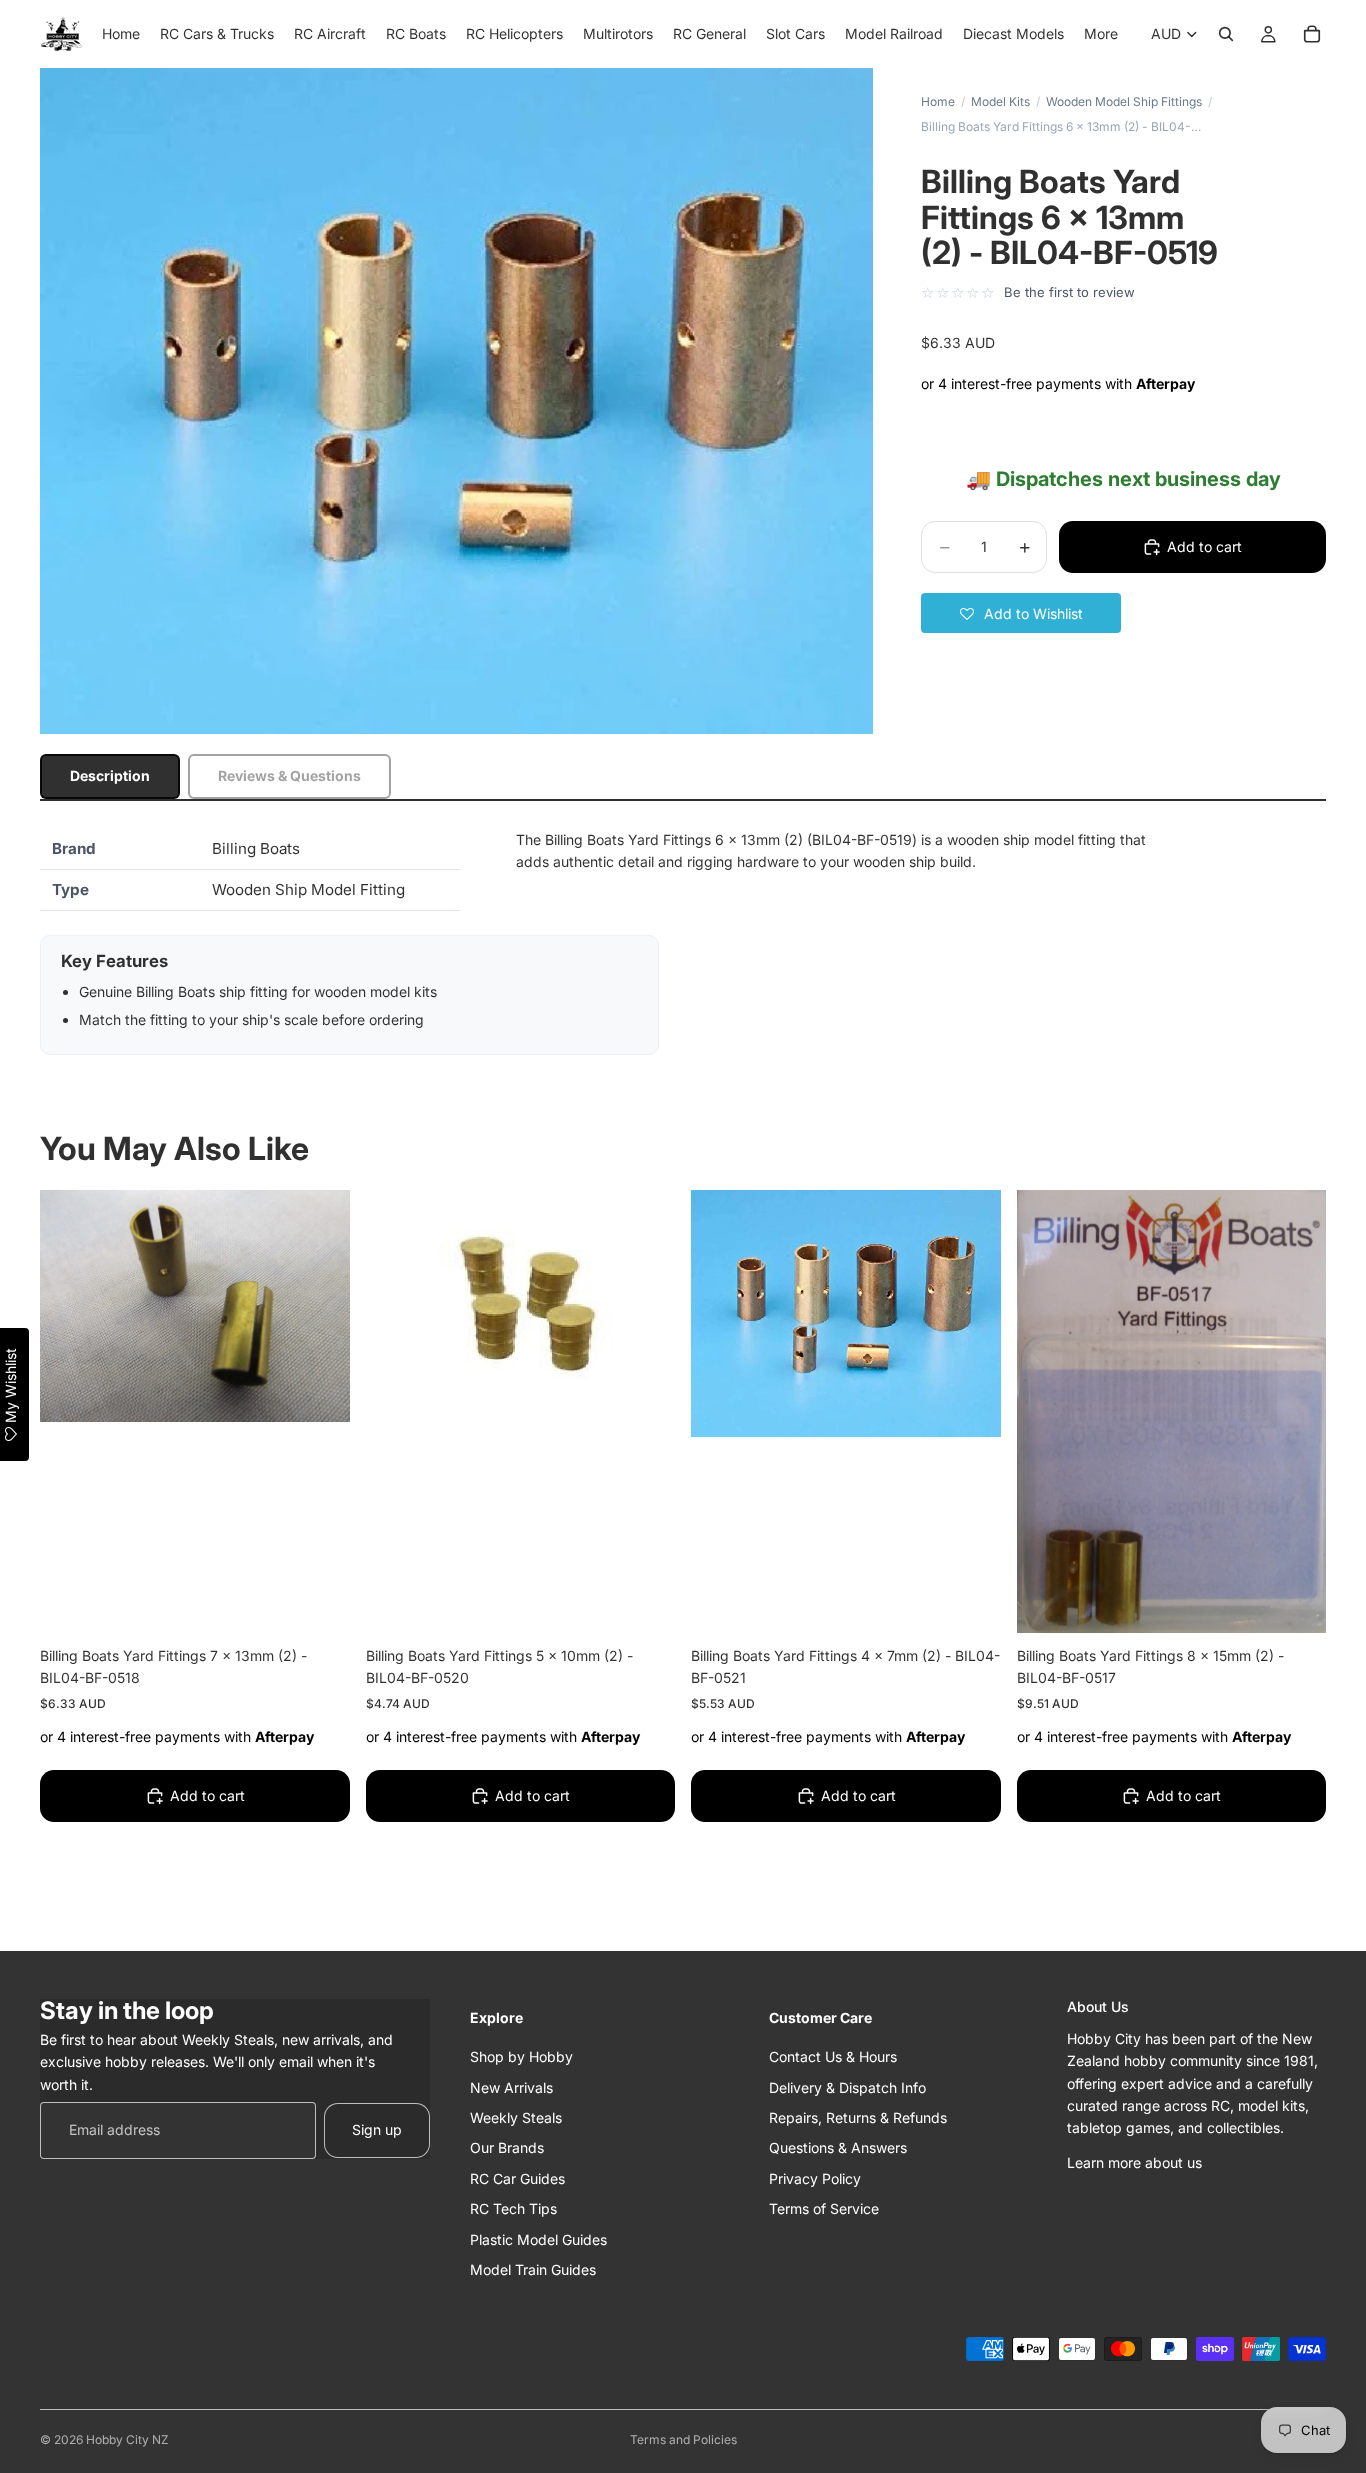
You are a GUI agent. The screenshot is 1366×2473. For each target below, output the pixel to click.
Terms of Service (824, 2208)
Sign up (377, 2129)
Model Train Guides (533, 2268)
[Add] (319, 1602)
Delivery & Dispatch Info (847, 2086)
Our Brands (507, 2147)
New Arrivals (511, 2086)
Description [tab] (110, 775)
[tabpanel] (683, 942)
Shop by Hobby (521, 2056)
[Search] (1226, 34)
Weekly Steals (516, 2116)
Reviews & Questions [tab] (289, 775)
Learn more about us (1134, 2161)
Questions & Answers (838, 2147)
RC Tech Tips (513, 2208)
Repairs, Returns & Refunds (858, 2116)
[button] (1021, 613)
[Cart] (1312, 34)
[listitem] (1101, 34)
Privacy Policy (815, 2177)
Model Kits (1000, 101)
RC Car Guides (517, 2177)
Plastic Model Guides (538, 2238)
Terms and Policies (683, 2439)
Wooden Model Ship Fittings (1124, 101)
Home (938, 101)
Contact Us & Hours (833, 2056)
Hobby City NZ (127, 2439)
